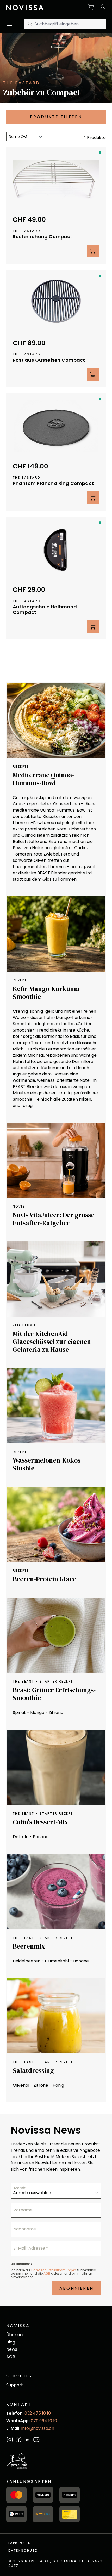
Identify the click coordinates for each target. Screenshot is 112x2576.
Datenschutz (23, 2550)
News (12, 2349)
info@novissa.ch (38, 2428)
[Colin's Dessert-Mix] (56, 1767)
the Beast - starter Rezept (43, 1681)
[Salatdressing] (56, 2016)
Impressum (20, 2543)
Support (15, 2385)
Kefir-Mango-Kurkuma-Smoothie (47, 993)
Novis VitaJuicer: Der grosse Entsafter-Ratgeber (54, 1219)
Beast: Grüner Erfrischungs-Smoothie (54, 1694)
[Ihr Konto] (101, 7)
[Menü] (11, 24)
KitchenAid (25, 1325)
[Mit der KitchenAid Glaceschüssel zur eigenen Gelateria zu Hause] (56, 1279)
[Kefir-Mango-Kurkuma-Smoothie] (56, 934)
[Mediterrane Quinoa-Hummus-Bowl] (56, 720)
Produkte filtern (56, 117)
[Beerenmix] (56, 1892)
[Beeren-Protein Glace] (56, 1524)
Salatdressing (33, 2070)
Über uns (15, 2335)
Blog (11, 2342)
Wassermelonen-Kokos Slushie (47, 1464)
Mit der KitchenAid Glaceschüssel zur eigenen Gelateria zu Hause (52, 1341)
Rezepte (21, 766)
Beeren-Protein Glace (45, 1579)
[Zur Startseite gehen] (25, 7)
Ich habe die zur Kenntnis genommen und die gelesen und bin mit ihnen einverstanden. (53, 2274)
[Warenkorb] (91, 7)
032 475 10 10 (38, 2413)
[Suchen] (29, 24)
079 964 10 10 (44, 2421)
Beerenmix (29, 1946)
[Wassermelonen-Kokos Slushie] (56, 1406)
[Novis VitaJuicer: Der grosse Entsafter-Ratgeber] (56, 1160)
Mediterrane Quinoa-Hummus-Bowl (43, 779)
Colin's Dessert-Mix (41, 1822)
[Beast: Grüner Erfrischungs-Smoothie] (56, 1635)
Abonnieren (76, 2288)
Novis (19, 1206)
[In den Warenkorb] (93, 251)
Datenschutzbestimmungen (54, 2270)
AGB (47, 2274)
